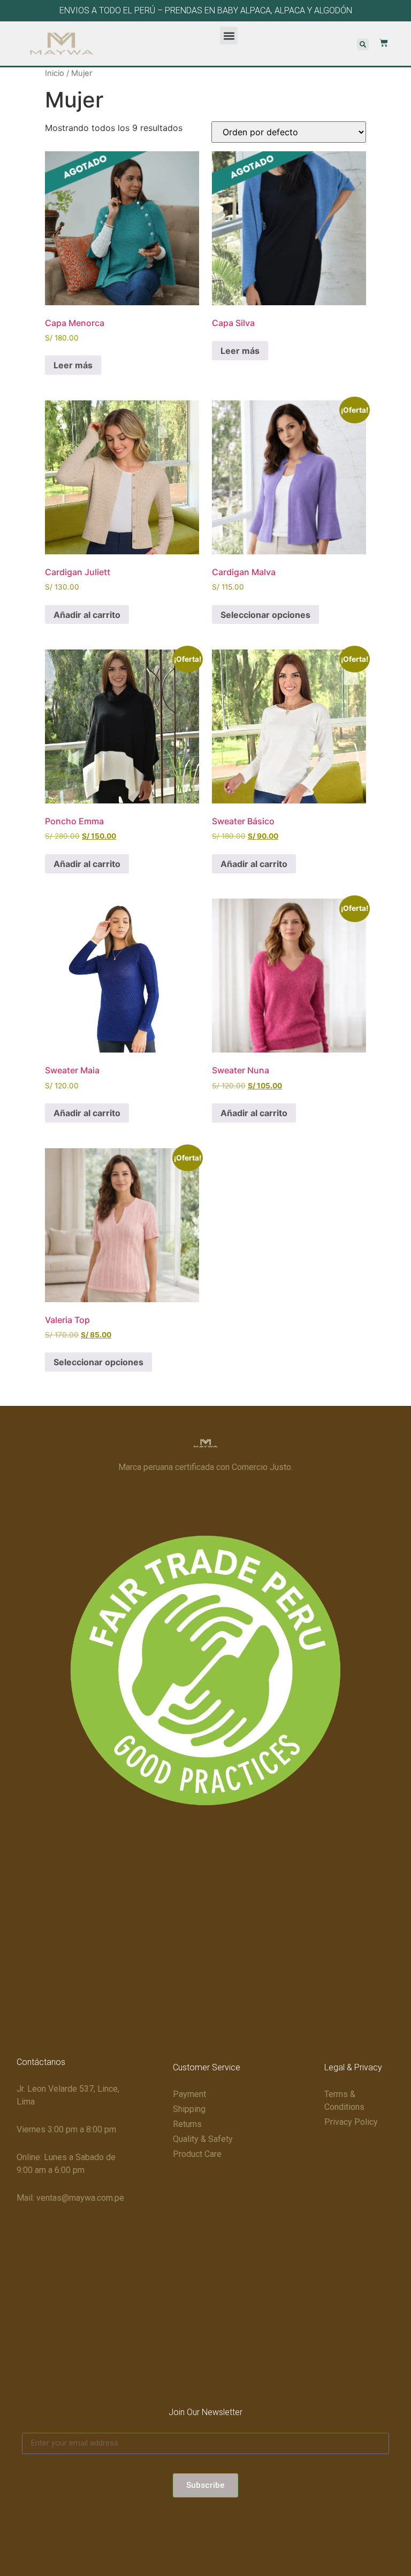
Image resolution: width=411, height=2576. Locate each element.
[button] (229, 36)
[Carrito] (378, 43)
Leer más (73, 365)
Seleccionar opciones (265, 615)
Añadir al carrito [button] (87, 615)
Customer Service (207, 2067)
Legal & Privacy (353, 2067)
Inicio (55, 73)
